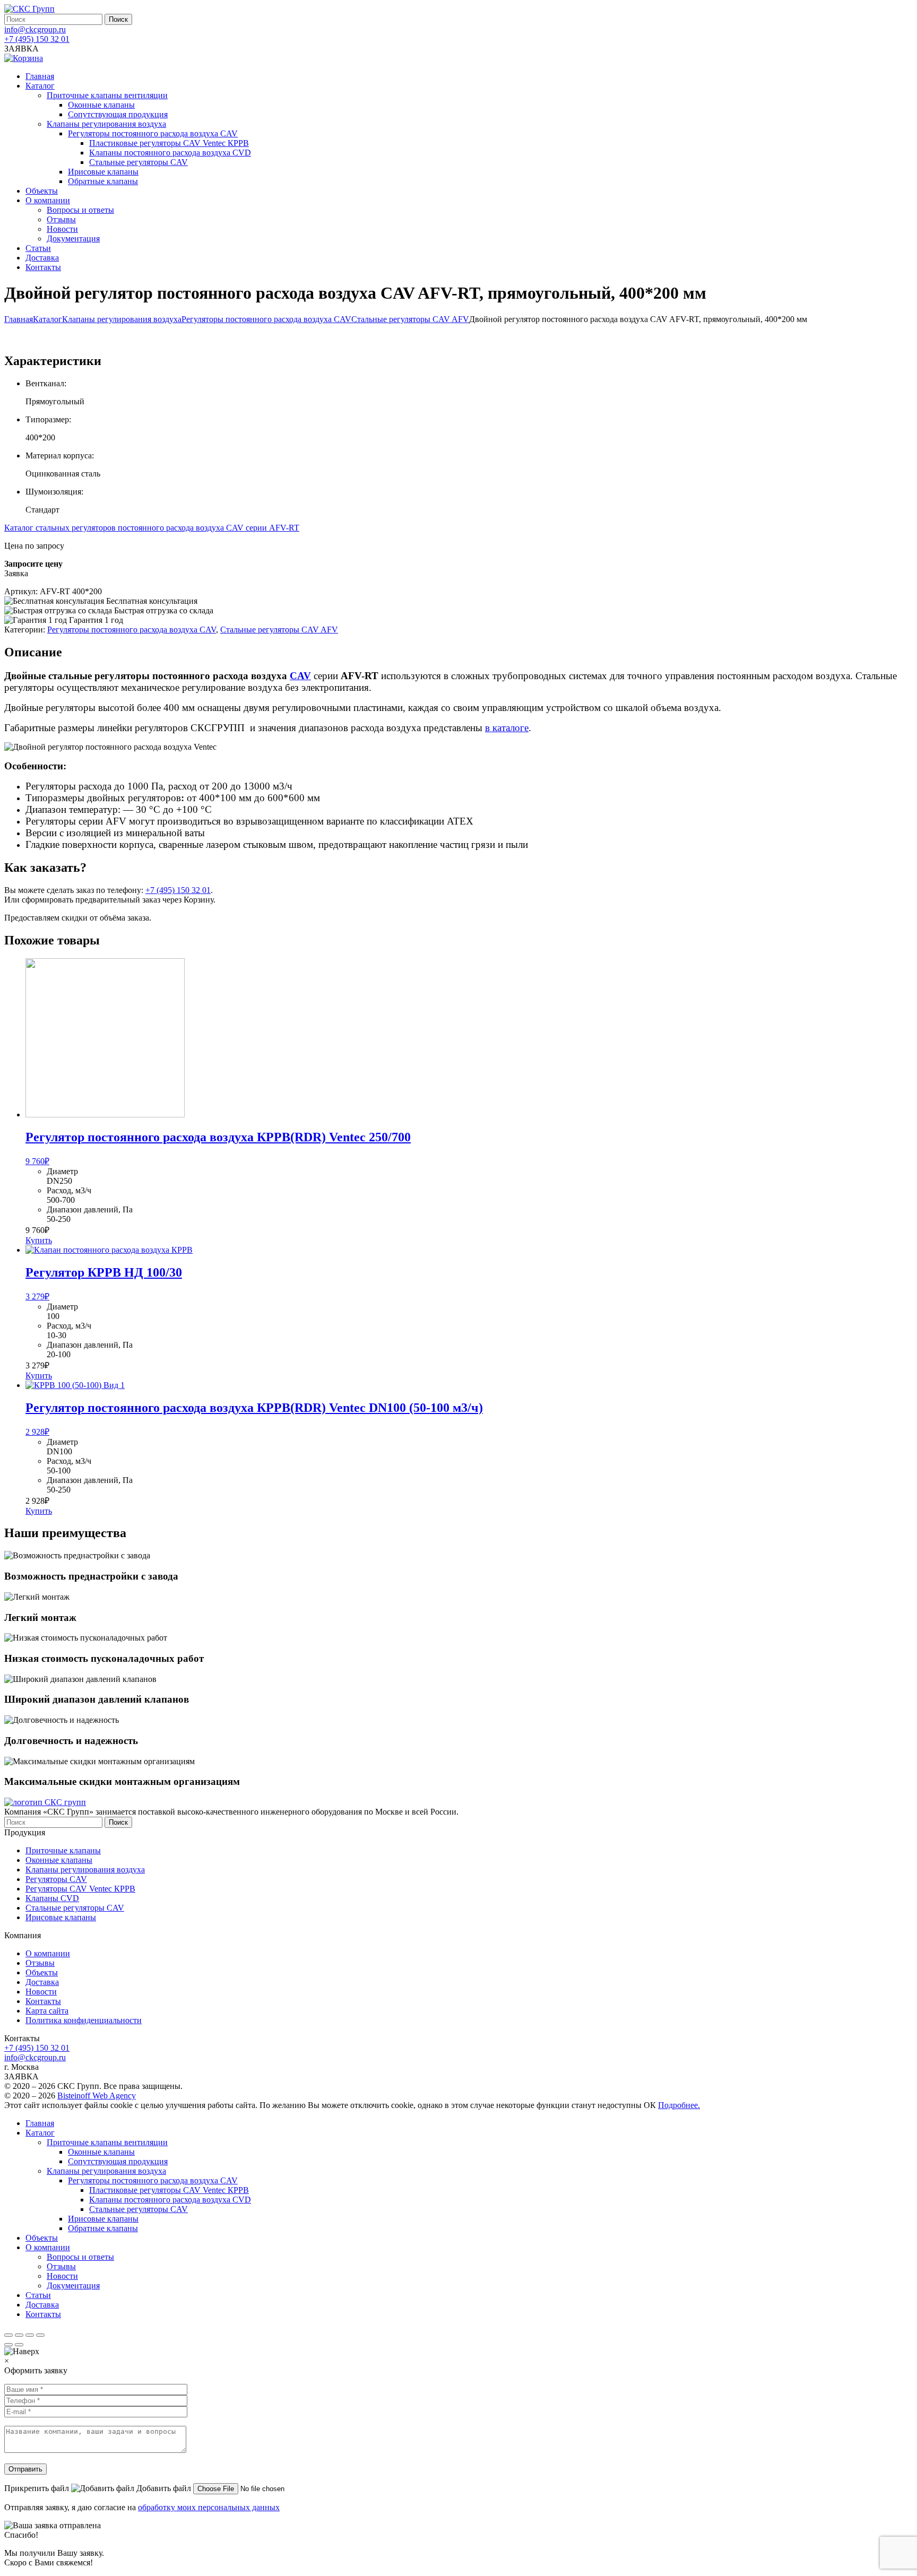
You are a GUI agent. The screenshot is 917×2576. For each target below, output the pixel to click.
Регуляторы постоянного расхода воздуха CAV (266, 319)
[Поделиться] (19, 2335)
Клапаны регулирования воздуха (122, 319)
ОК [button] (650, 2105)
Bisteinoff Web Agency (97, 2096)
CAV (300, 676)
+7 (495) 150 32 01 (37, 39)
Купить (39, 1240)
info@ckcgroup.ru (35, 29)
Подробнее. (679, 2105)
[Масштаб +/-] (40, 2335)
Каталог (47, 319)
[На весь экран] (30, 2335)
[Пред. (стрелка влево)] (8, 2345)
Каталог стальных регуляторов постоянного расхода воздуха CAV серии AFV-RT (152, 528)
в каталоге (507, 728)
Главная (19, 319)
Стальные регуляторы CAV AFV (410, 319)
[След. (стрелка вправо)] (19, 2345)
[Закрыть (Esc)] (8, 2335)
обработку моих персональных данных (209, 2507)
